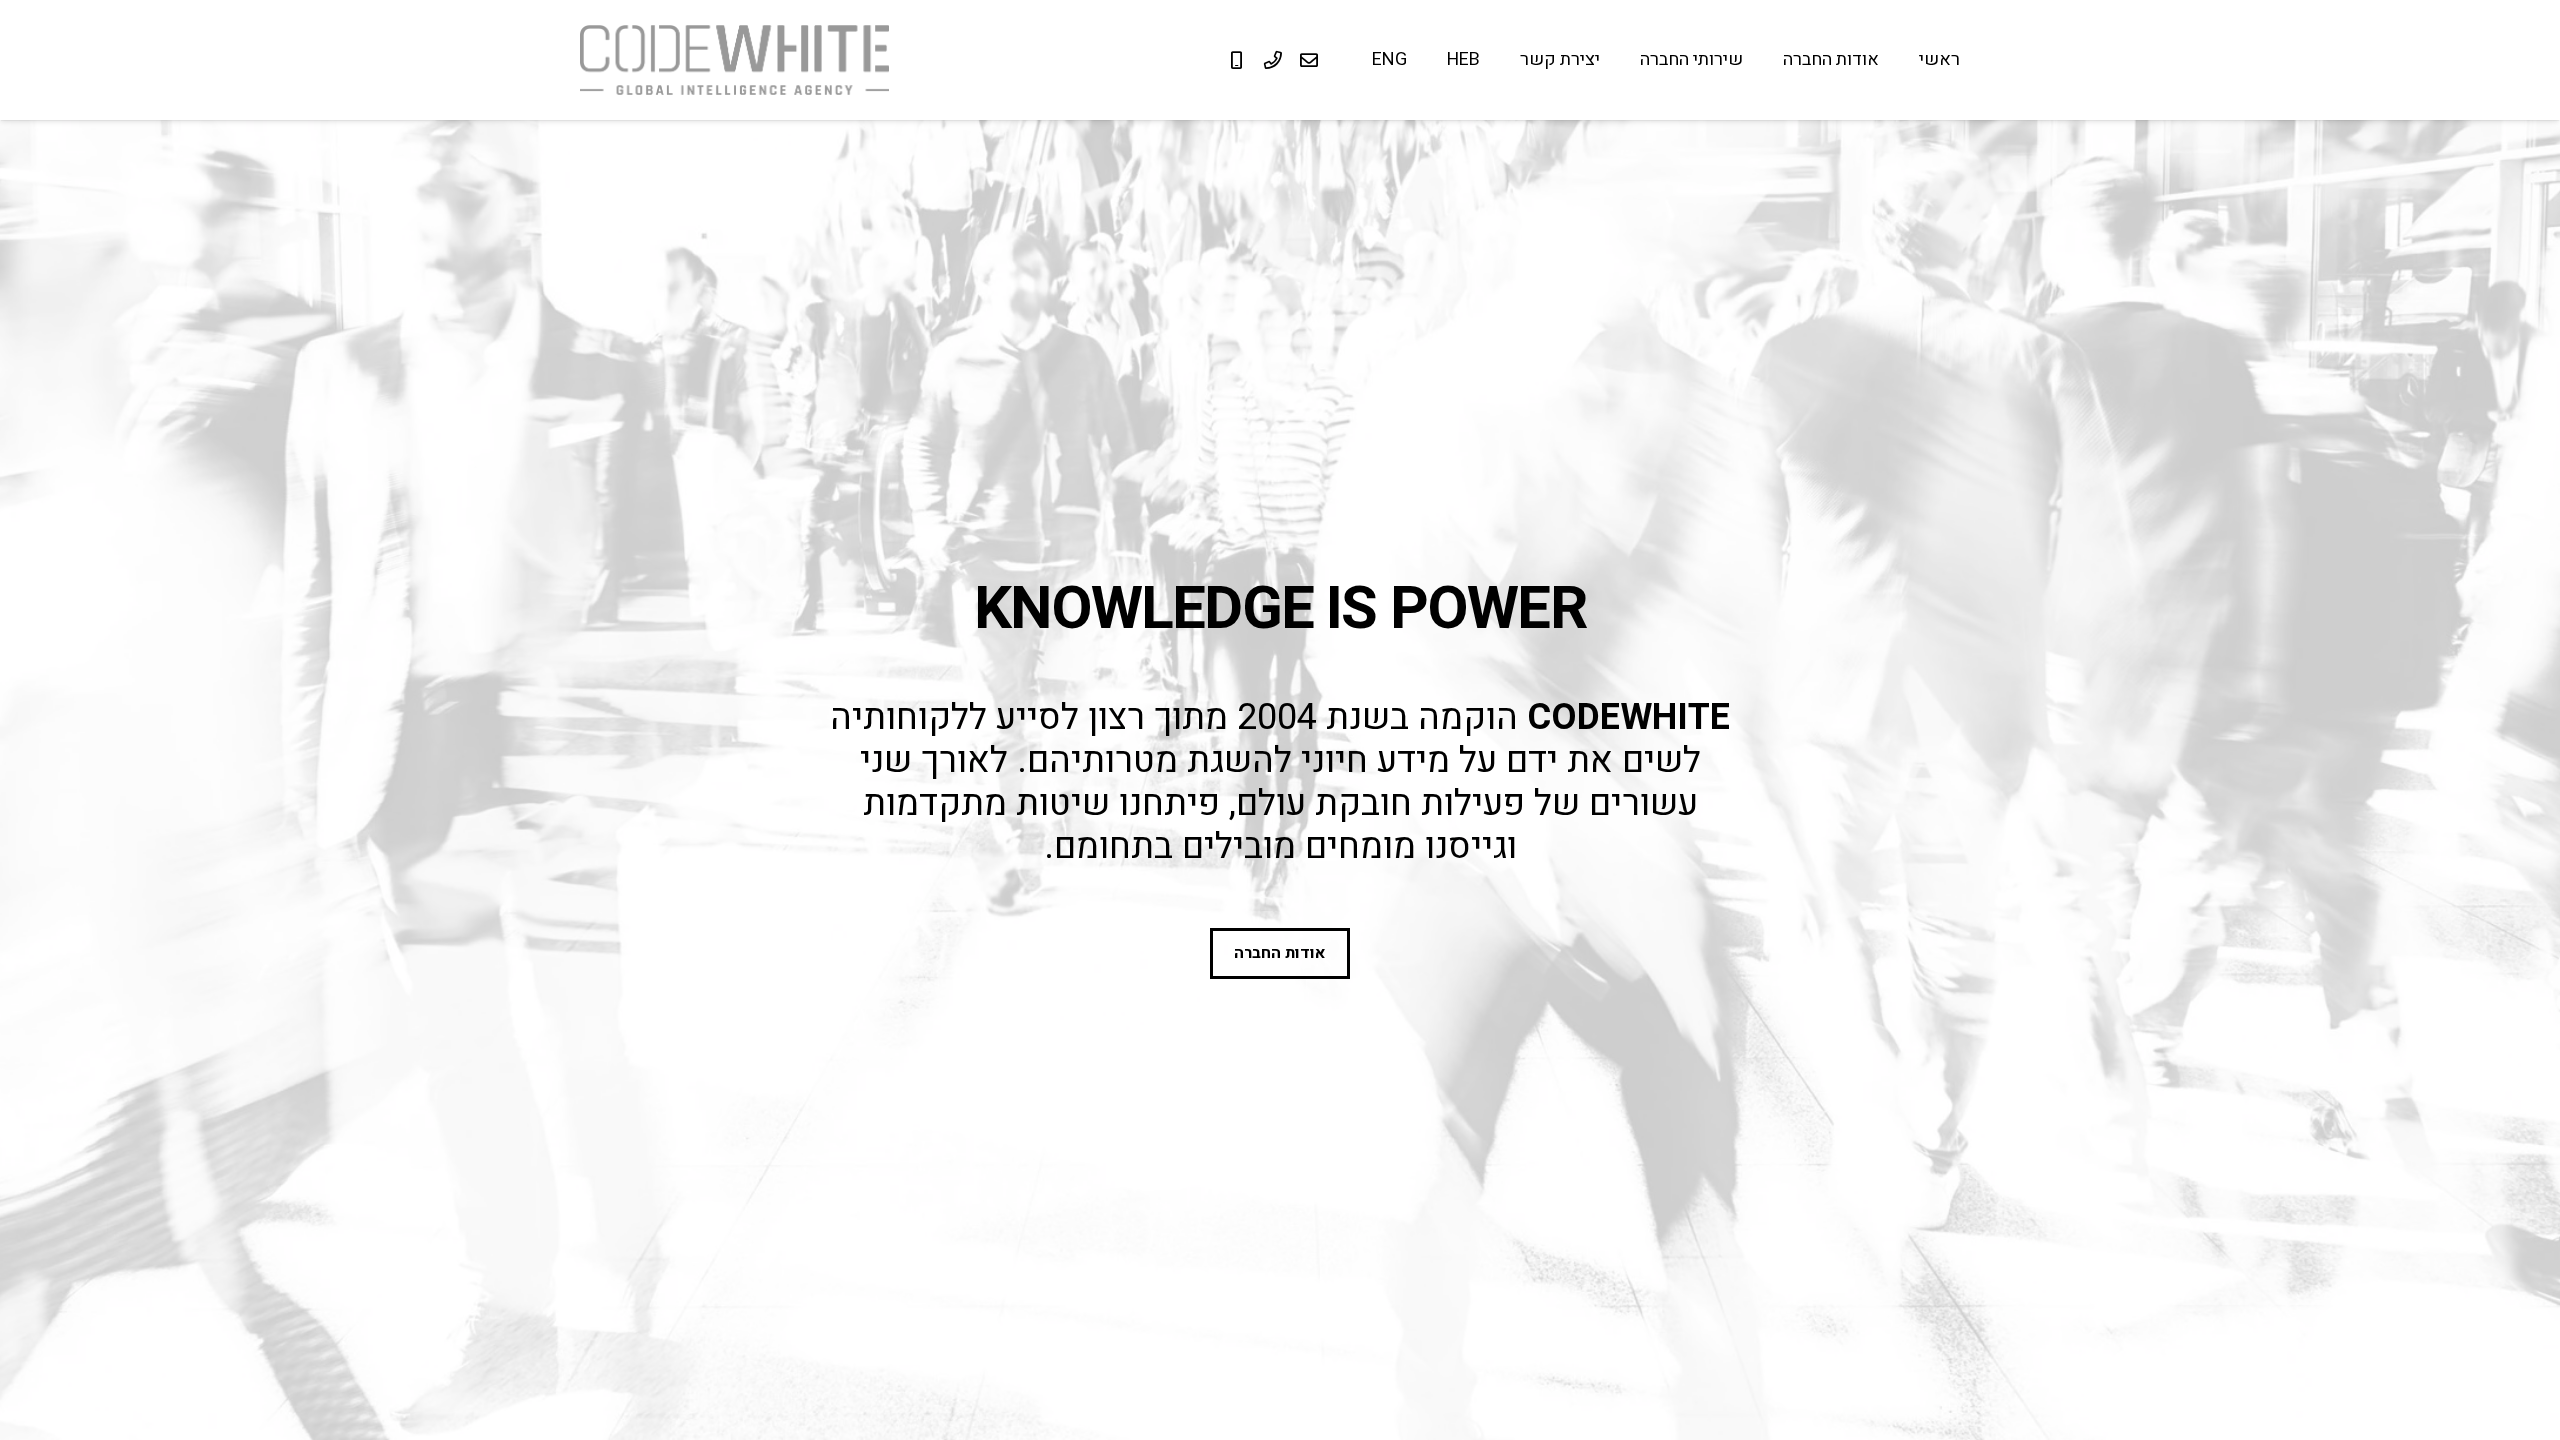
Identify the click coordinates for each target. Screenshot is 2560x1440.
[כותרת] (1309, 60)
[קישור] (734, 60)
